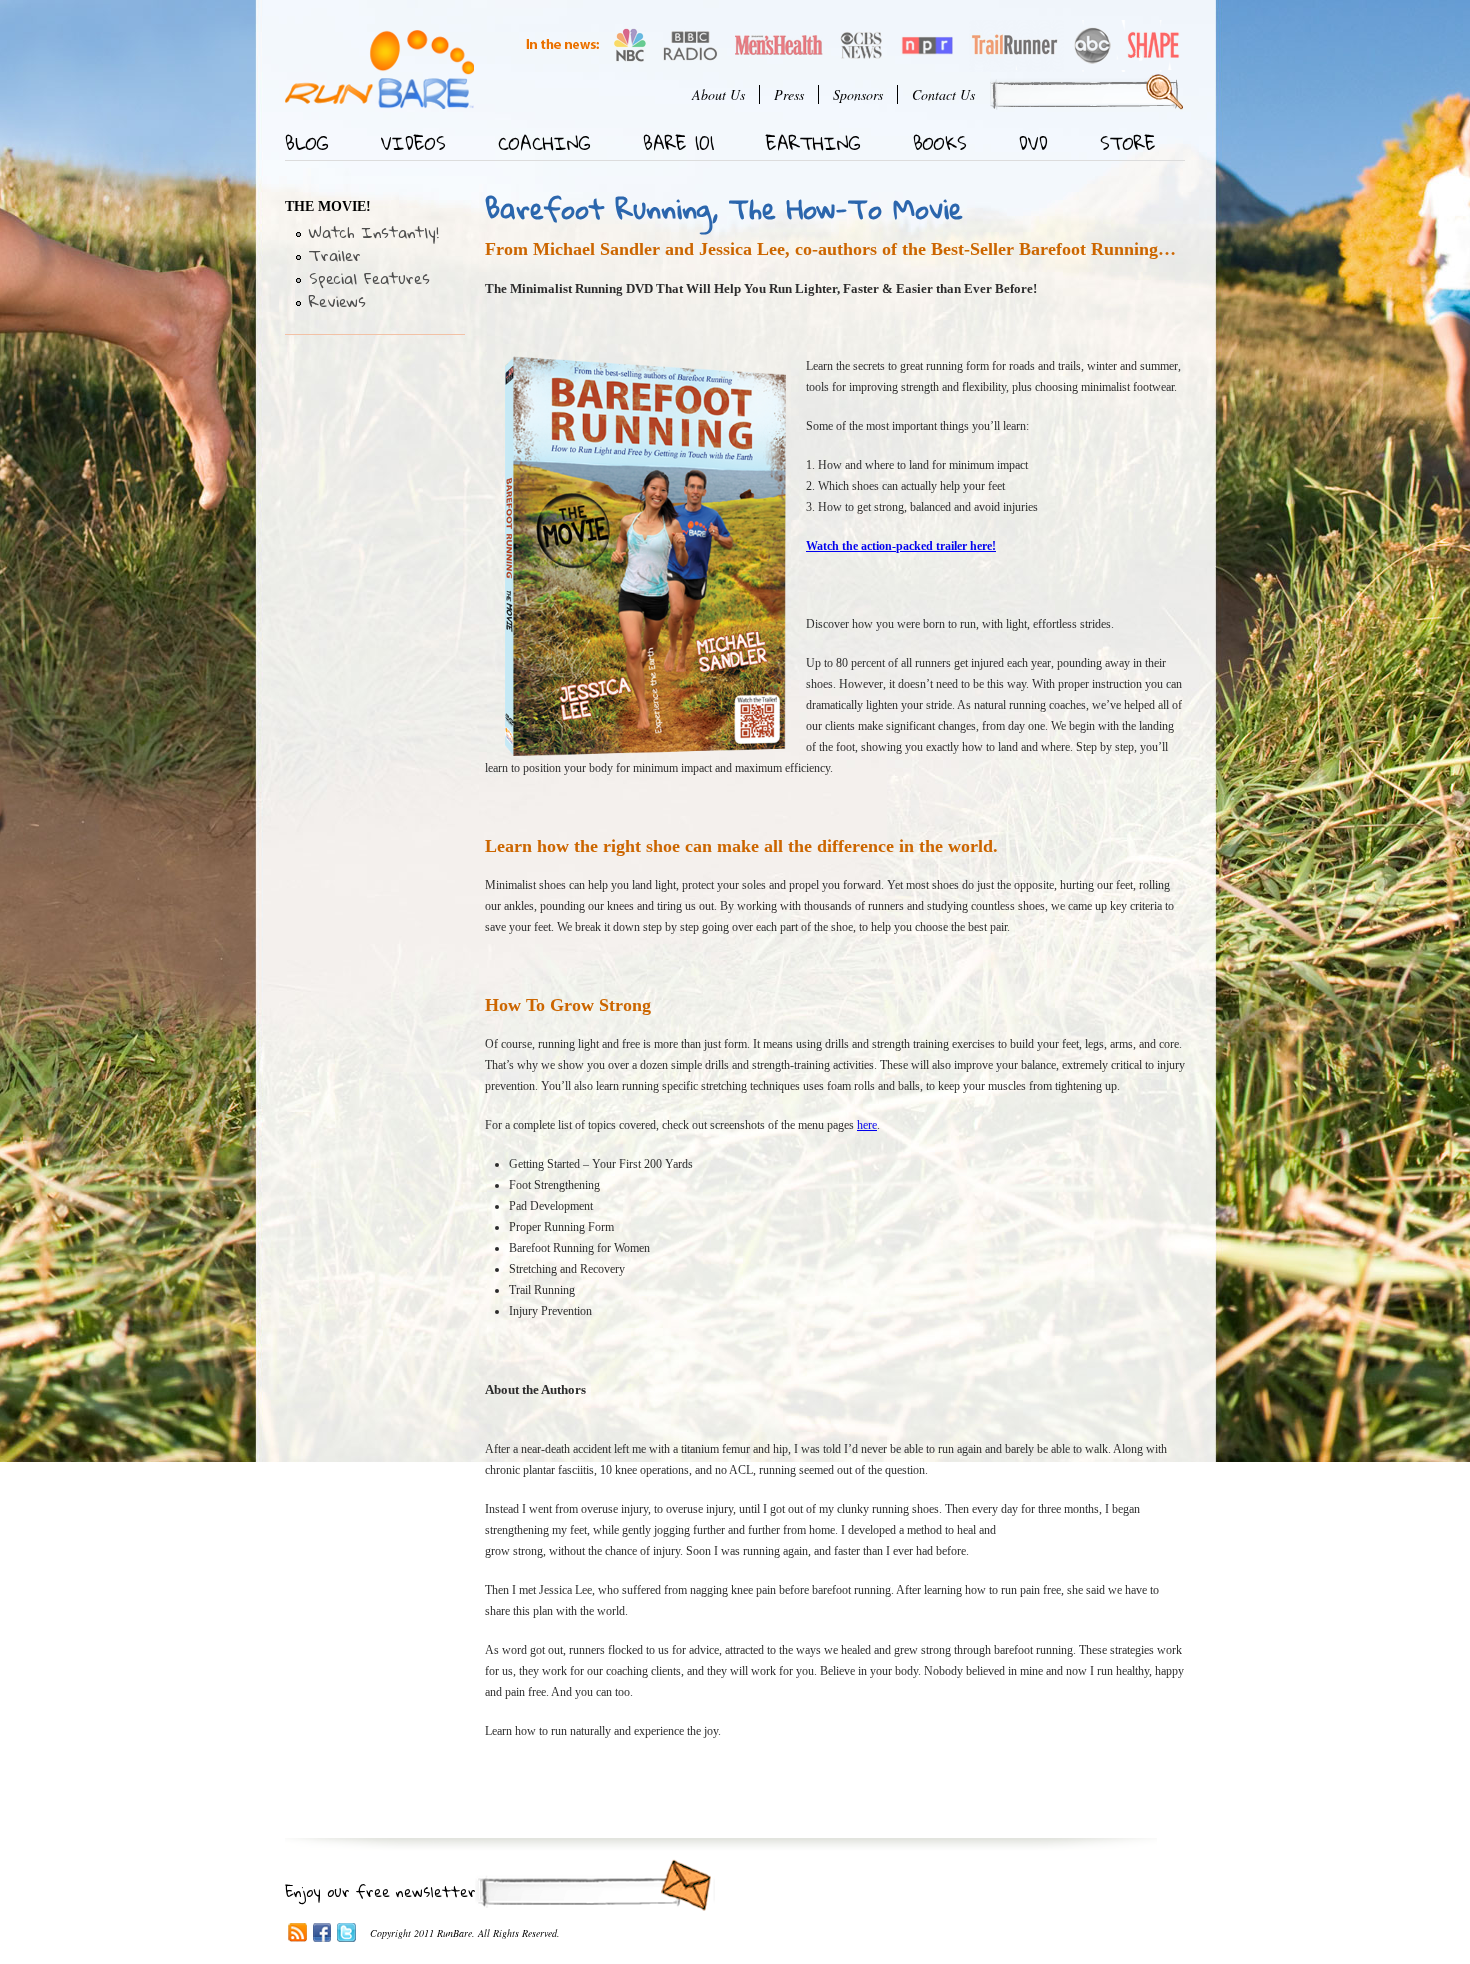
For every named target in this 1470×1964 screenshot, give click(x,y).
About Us (718, 94)
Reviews (337, 301)
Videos (413, 143)
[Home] (379, 69)
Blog (307, 143)
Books (940, 143)
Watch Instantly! (374, 232)
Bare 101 (678, 143)
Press (789, 94)
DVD (1033, 143)
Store (1128, 143)
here (867, 1125)
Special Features (369, 278)
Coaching (544, 143)
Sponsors (858, 94)
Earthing (813, 143)
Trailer (335, 255)
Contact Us (943, 94)
